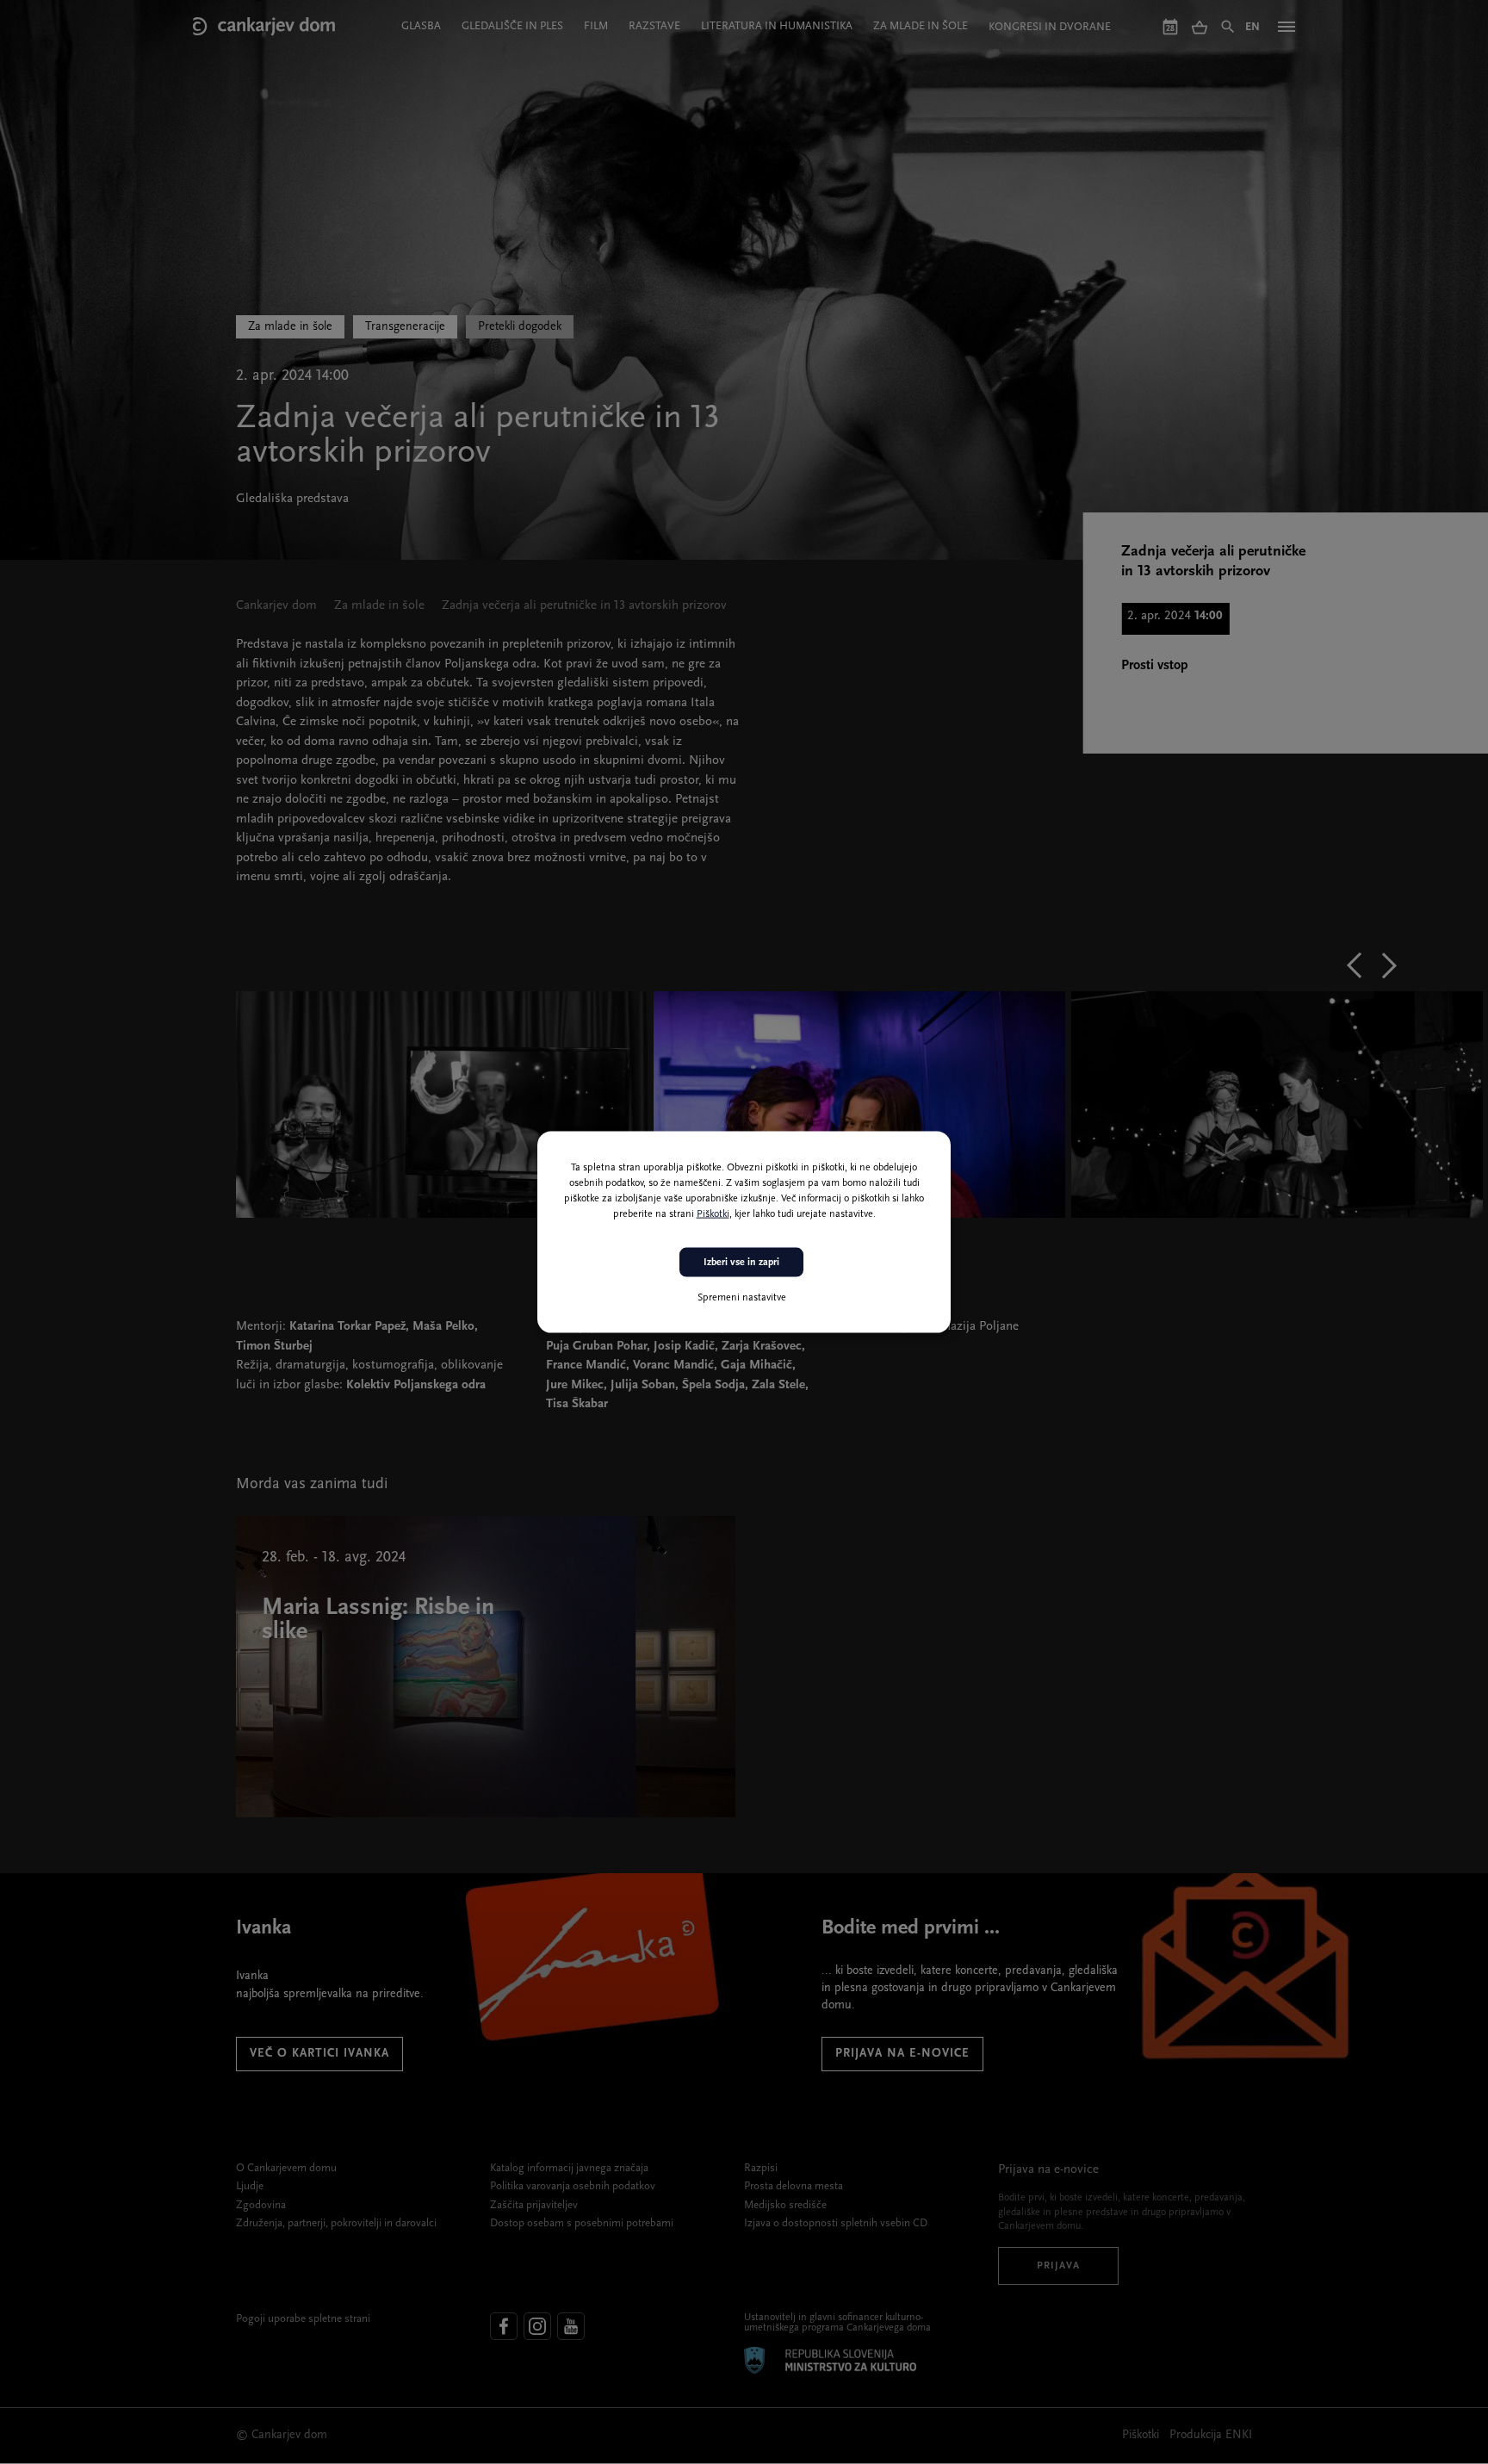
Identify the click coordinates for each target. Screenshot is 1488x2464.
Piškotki (713, 1213)
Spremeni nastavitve (742, 1298)
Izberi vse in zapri (741, 1262)
